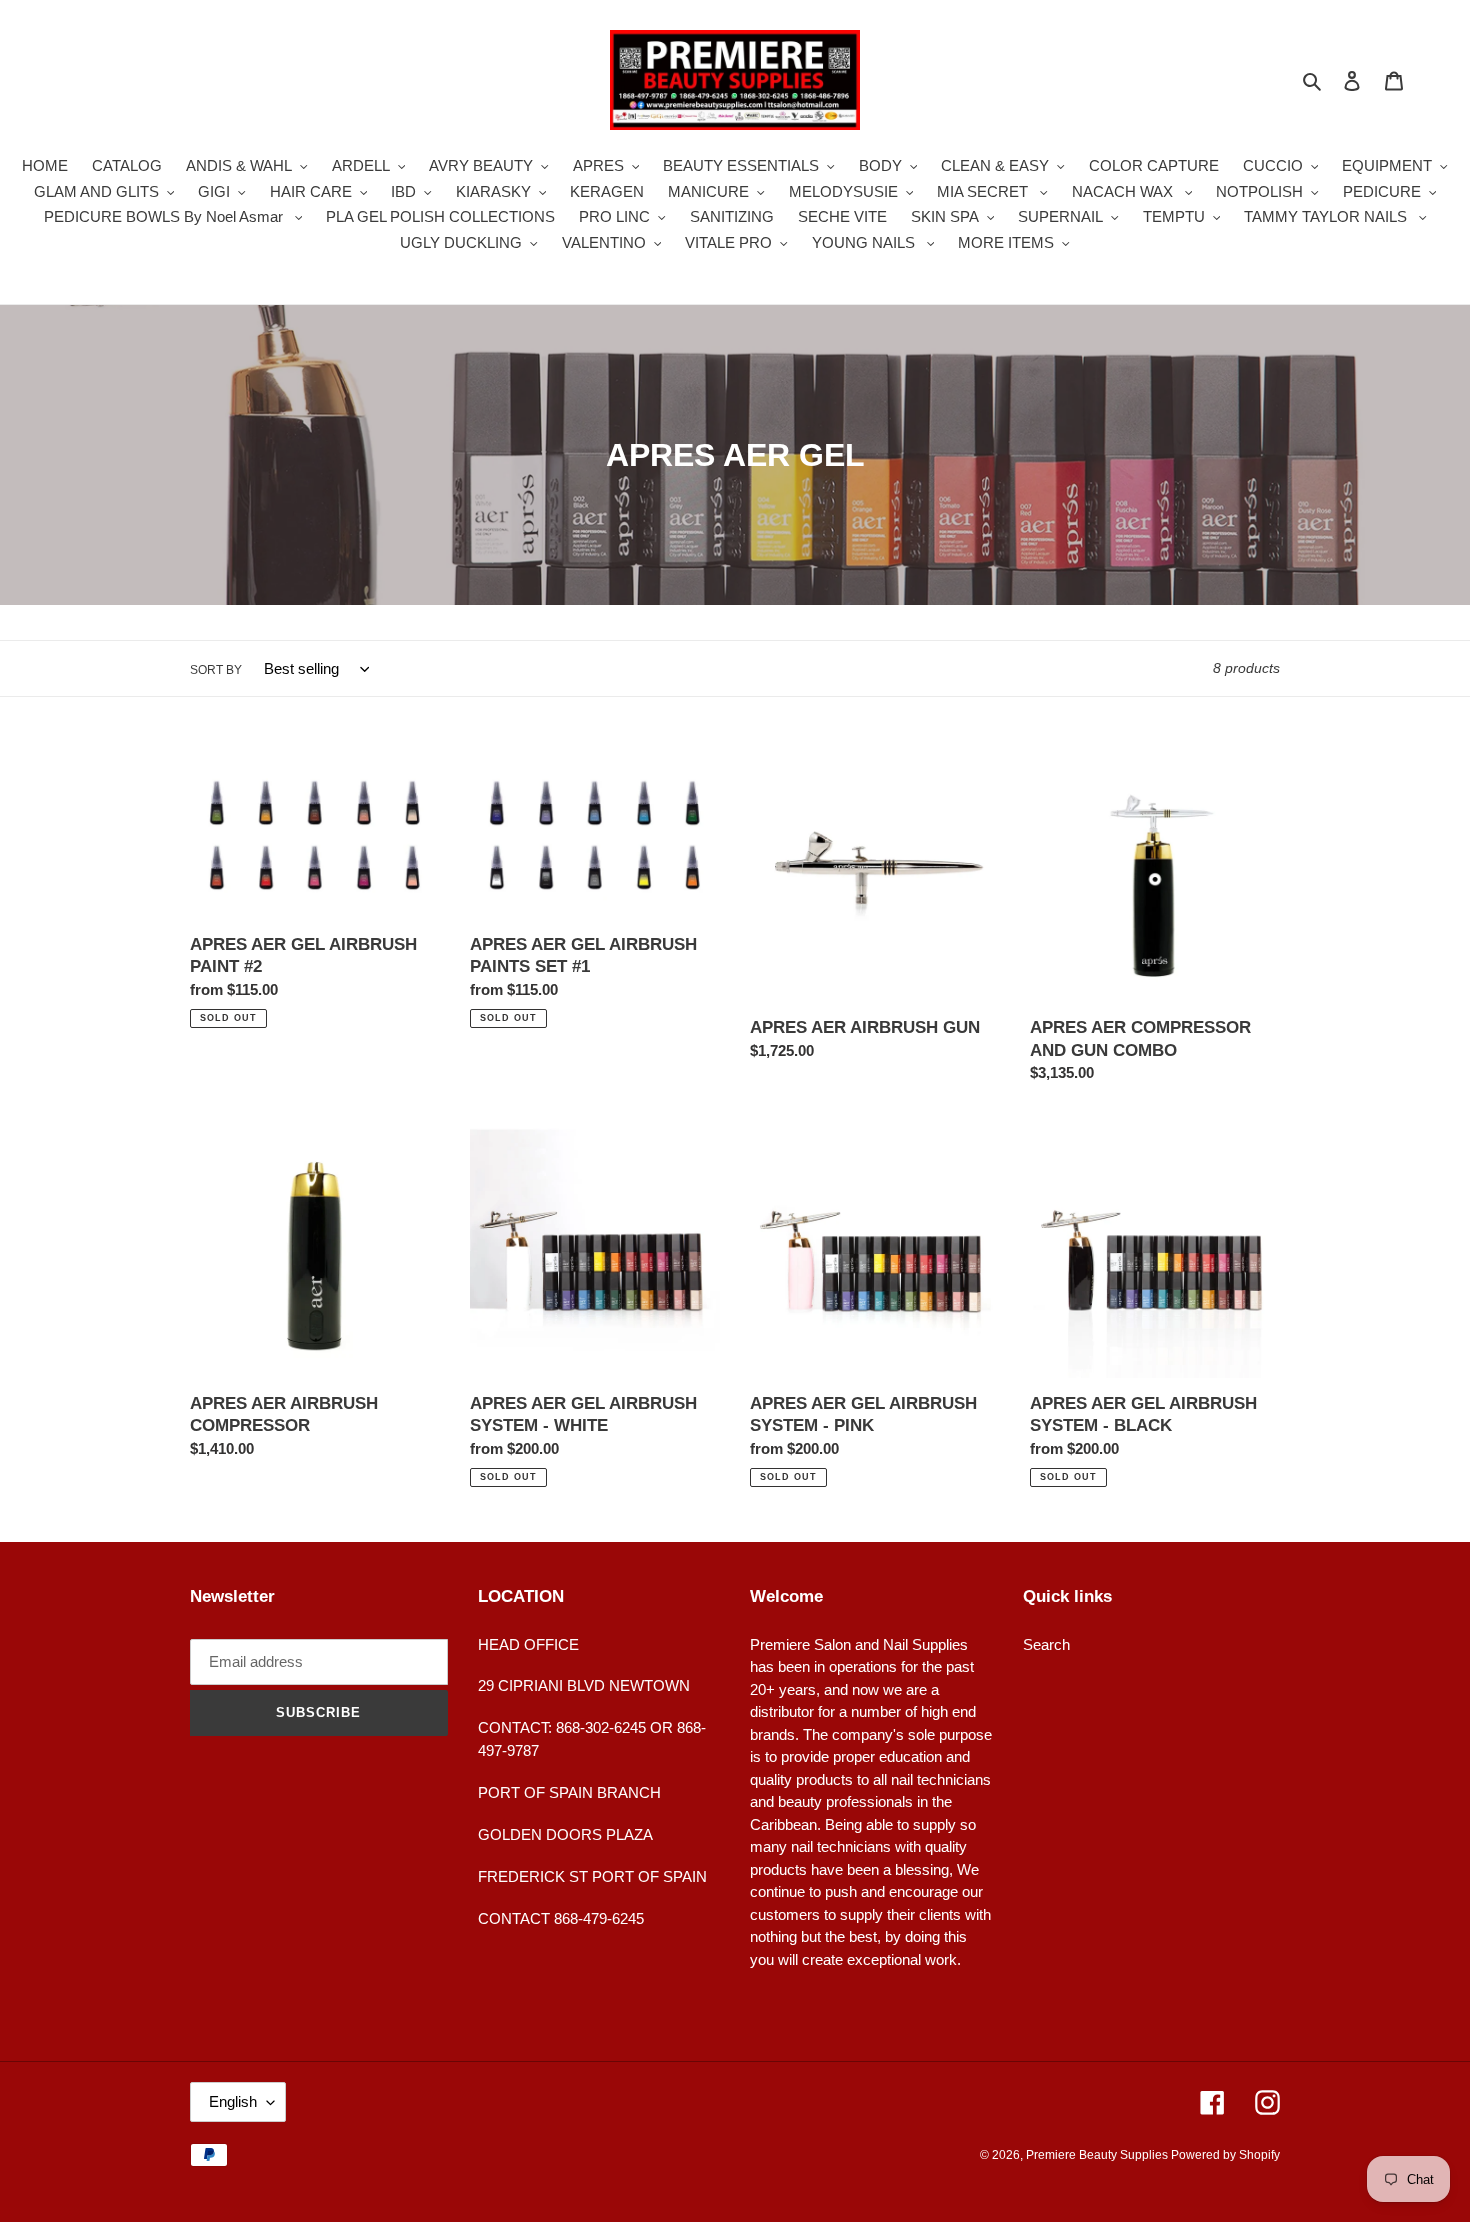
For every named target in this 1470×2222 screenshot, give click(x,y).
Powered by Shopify (1225, 2155)
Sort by (216, 670)
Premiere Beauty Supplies (1098, 2155)
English (233, 2101)
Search (1046, 1644)
